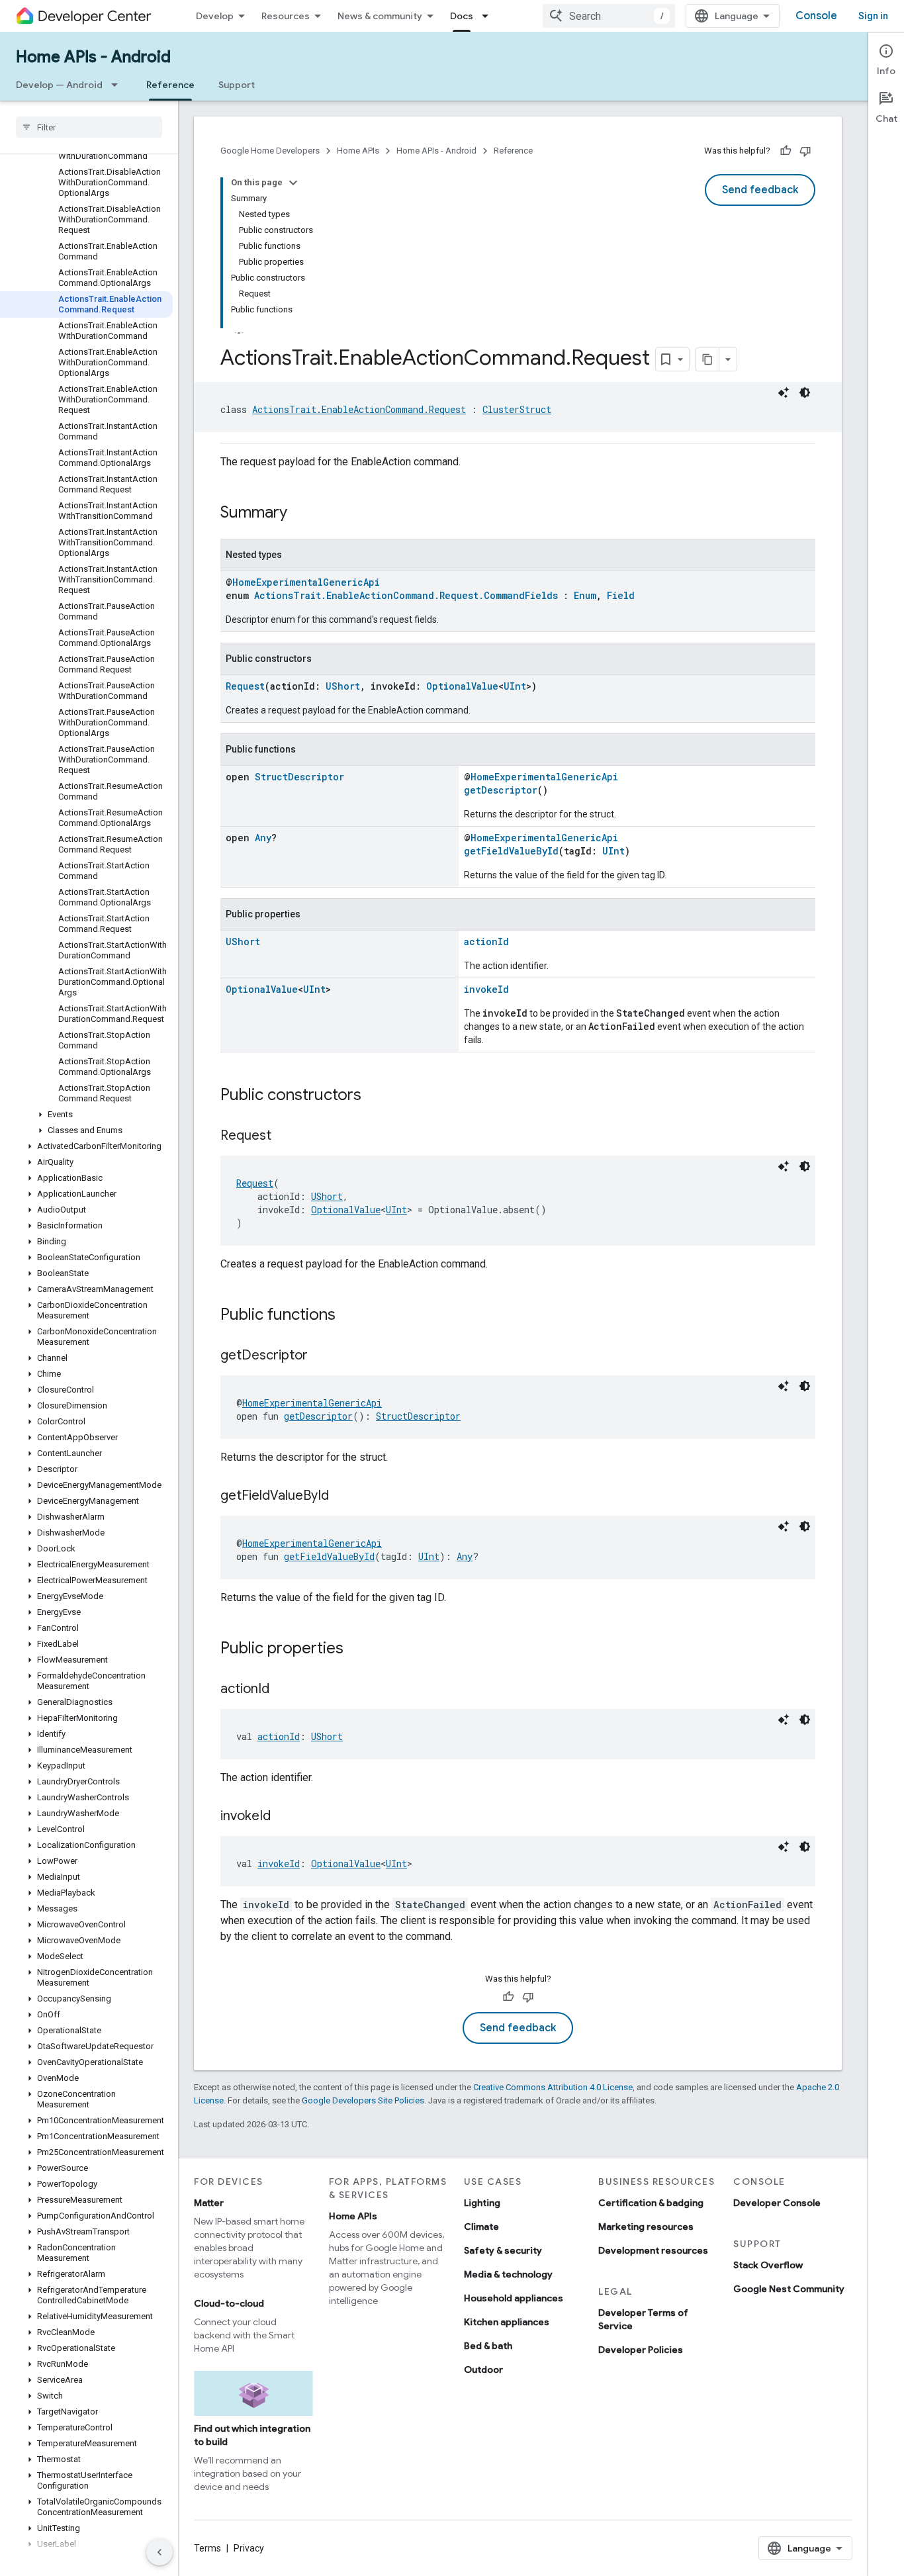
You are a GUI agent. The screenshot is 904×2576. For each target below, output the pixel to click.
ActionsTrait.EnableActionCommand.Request (359, 409)
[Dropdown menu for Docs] (489, 16)
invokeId (486, 989)
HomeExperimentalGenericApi (306, 582)
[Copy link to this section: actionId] (283, 1690)
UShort (343, 686)
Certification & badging (651, 2203)
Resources (286, 16)
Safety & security (503, 2250)
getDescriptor (501, 790)
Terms (207, 2548)
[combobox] (609, 16)
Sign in (873, 16)
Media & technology (508, 2274)
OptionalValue (462, 686)
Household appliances (514, 2298)
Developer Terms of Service (643, 2319)
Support (237, 85)
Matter (209, 2203)
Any (263, 838)
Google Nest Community (789, 2289)
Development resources (653, 2250)
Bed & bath (488, 2346)
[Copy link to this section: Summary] (300, 514)
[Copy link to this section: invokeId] (284, 1817)
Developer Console (777, 2203)
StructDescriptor (299, 777)
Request (245, 686)
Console (816, 16)
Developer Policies (641, 2350)
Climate (481, 2227)
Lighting (482, 2203)
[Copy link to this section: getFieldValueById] (342, 1496)
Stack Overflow (768, 2265)
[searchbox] (89, 127)
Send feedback (760, 190)
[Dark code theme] (805, 392)
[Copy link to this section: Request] (285, 1136)
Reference (170, 85)
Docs (462, 16)
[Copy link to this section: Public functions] (349, 1316)
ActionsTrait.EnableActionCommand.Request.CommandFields (406, 595)
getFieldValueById (511, 851)
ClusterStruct (517, 409)
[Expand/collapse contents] (293, 183)
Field (621, 595)
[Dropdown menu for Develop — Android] (118, 85)
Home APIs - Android (93, 57)
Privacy (249, 2548)
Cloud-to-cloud (229, 2303)
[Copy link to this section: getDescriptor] (321, 1356)
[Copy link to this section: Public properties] (357, 1649)
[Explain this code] (784, 392)
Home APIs (358, 151)
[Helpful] (786, 151)
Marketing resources (646, 2227)
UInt (515, 686)
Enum (585, 595)
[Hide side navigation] (159, 2552)
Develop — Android (59, 85)
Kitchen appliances (507, 2322)
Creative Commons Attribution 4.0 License (553, 2087)
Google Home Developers (270, 151)
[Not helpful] (805, 151)
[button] (86, 1115)
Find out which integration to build (252, 2435)
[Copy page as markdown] (707, 359)
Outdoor (483, 2369)
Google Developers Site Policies (363, 2100)
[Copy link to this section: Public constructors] (375, 1096)
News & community (380, 16)
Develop (215, 16)
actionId (486, 942)
